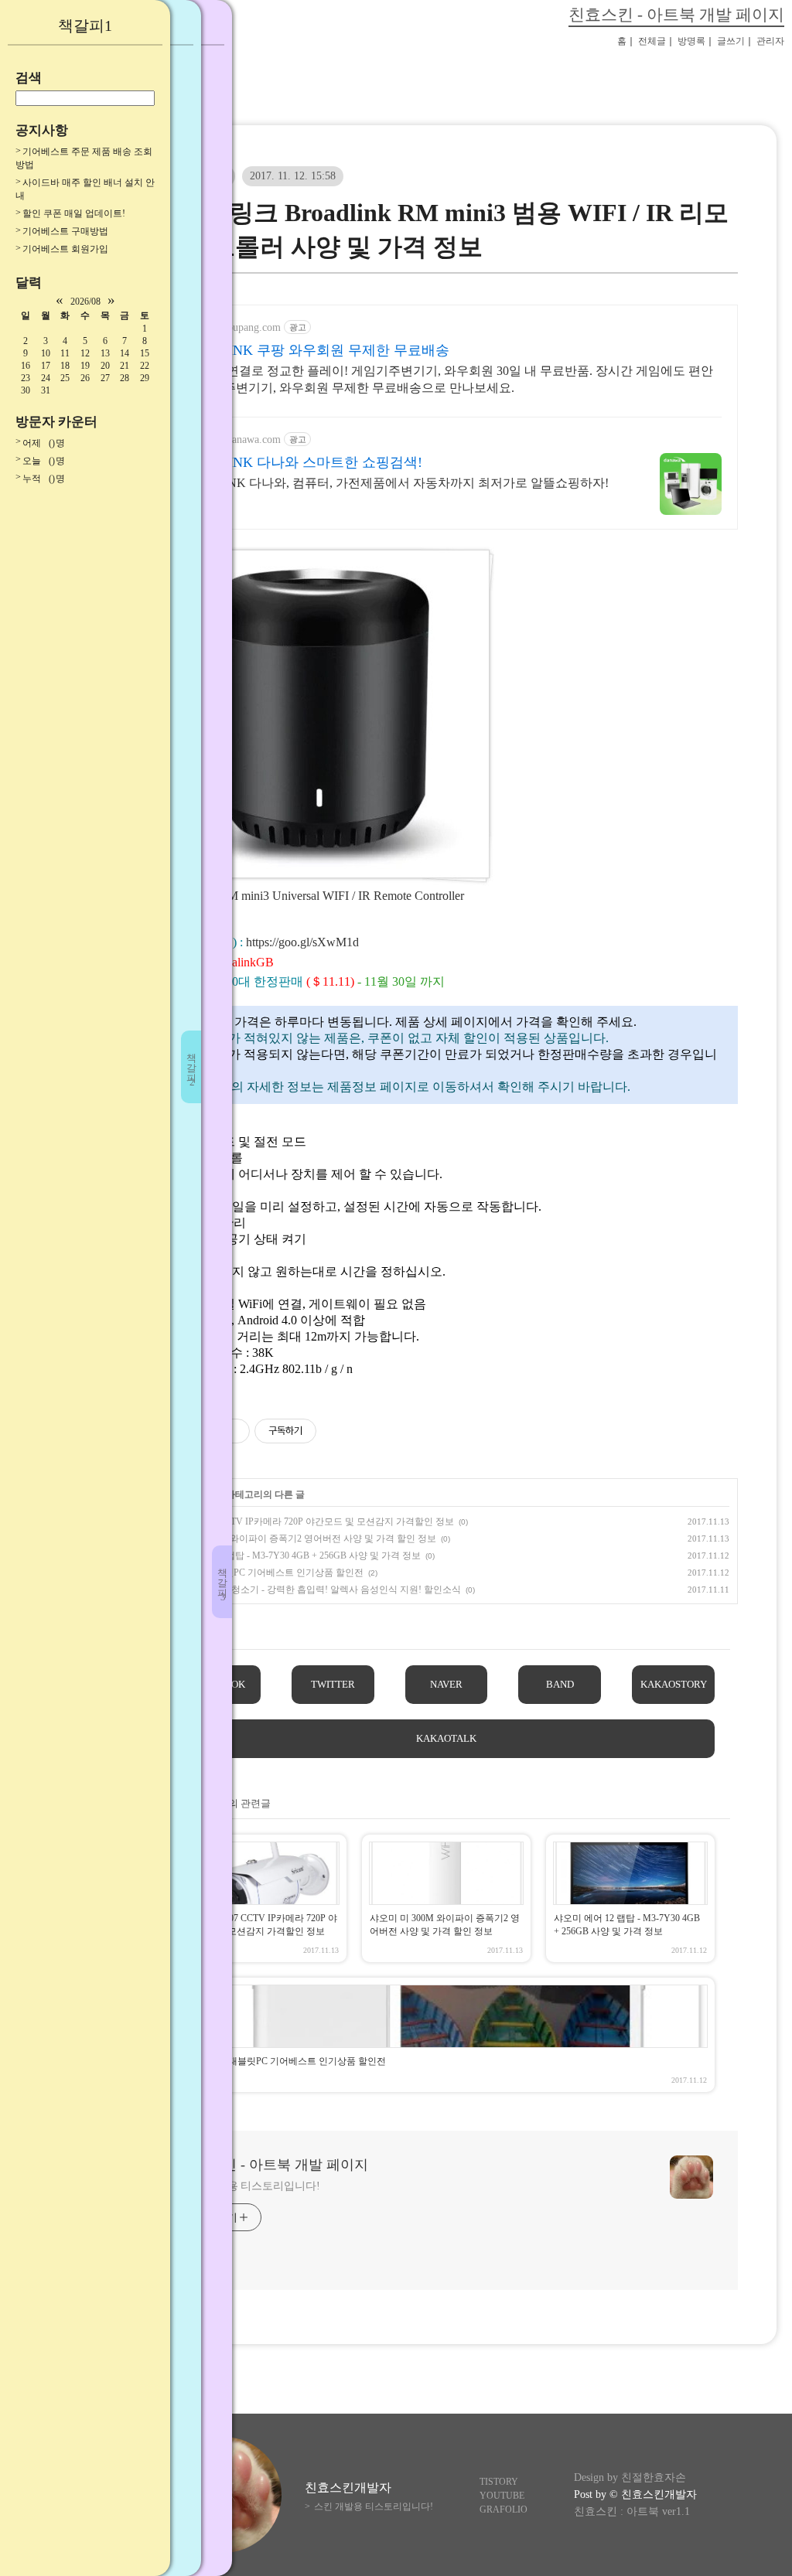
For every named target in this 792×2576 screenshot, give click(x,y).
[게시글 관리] (232, 1431)
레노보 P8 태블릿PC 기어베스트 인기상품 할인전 (263, 1573)
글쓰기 (731, 41)
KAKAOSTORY (674, 1684)
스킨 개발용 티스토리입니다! (251, 2186)
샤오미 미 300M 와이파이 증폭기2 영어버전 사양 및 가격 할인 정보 (300, 1538)
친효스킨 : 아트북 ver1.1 (632, 2511)
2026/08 (85, 302)
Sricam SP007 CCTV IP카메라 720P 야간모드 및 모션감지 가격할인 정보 (309, 1521)
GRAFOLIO (504, 2510)
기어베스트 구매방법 (65, 231)
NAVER (446, 1684)
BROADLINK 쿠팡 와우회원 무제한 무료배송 (310, 350)
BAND (560, 1684)
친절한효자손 (654, 2477)
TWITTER (333, 1684)
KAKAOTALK (446, 1738)
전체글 (652, 41)
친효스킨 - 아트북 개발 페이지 (676, 14)
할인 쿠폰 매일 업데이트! (74, 213)
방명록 (691, 41)
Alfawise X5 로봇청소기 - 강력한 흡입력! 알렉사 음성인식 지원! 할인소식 (312, 1590)
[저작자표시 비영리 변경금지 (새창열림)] (337, 1431)
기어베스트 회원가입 (65, 249)
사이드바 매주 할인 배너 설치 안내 (85, 189)
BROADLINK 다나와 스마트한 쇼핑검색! (297, 462)
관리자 (770, 41)
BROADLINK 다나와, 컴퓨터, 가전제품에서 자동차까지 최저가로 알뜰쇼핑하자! (390, 483)
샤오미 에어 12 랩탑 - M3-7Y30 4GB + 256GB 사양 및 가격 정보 (292, 1555)
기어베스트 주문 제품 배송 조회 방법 (84, 158)
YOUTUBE (502, 2496)
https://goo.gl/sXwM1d (302, 942)
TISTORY (499, 2482)
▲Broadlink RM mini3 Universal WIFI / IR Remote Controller (309, 896)
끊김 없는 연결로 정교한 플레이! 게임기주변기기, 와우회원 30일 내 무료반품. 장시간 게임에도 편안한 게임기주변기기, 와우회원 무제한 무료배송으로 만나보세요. (442, 379)
